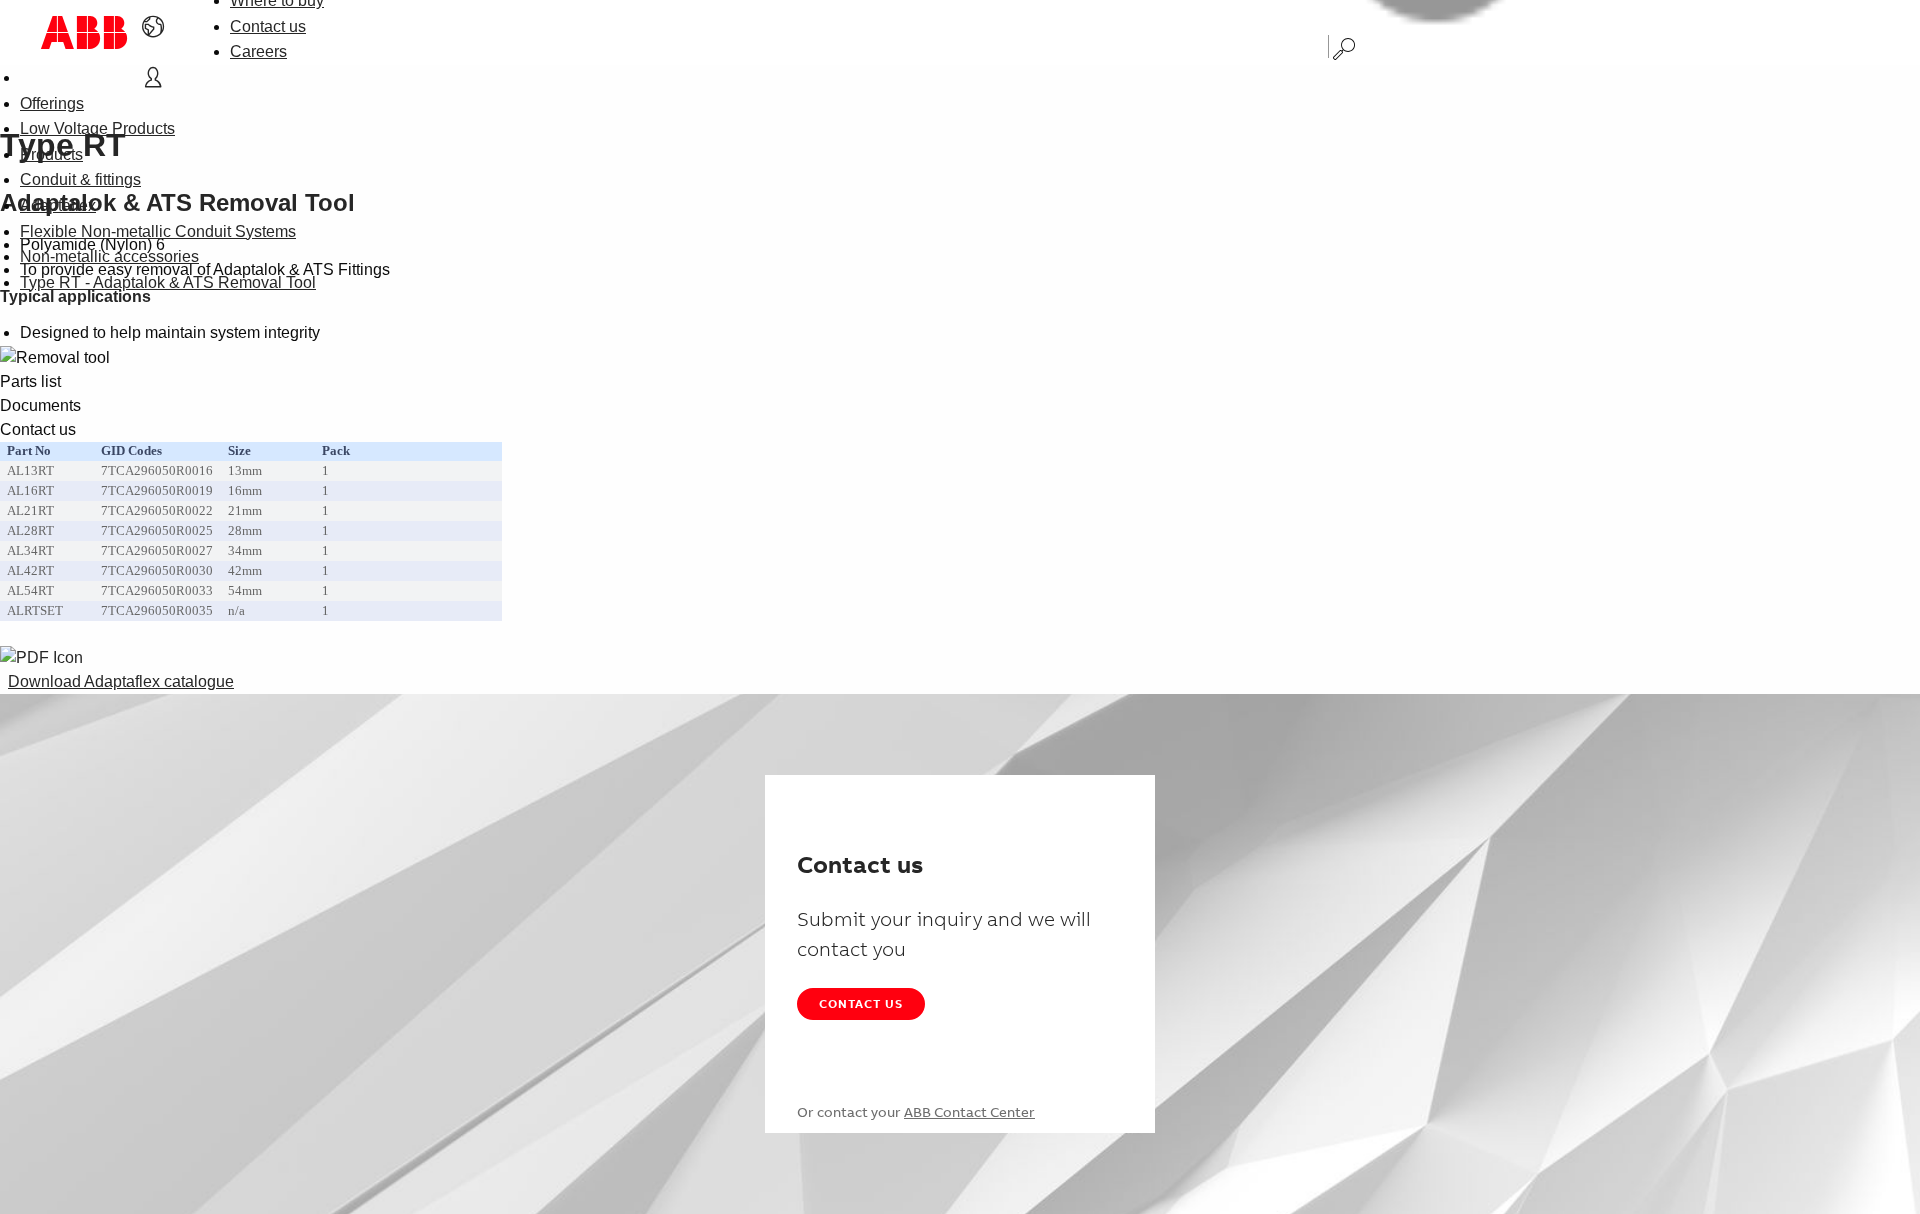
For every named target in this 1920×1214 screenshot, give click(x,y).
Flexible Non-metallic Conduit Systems (158, 231)
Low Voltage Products (97, 128)
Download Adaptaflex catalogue (121, 681)
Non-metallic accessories (109, 256)
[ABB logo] (84, 32)
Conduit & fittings (80, 179)
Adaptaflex (58, 205)
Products (51, 154)
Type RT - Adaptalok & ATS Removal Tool (168, 282)
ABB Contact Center (969, 1112)
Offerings (52, 103)
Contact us (268, 26)
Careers (258, 51)
